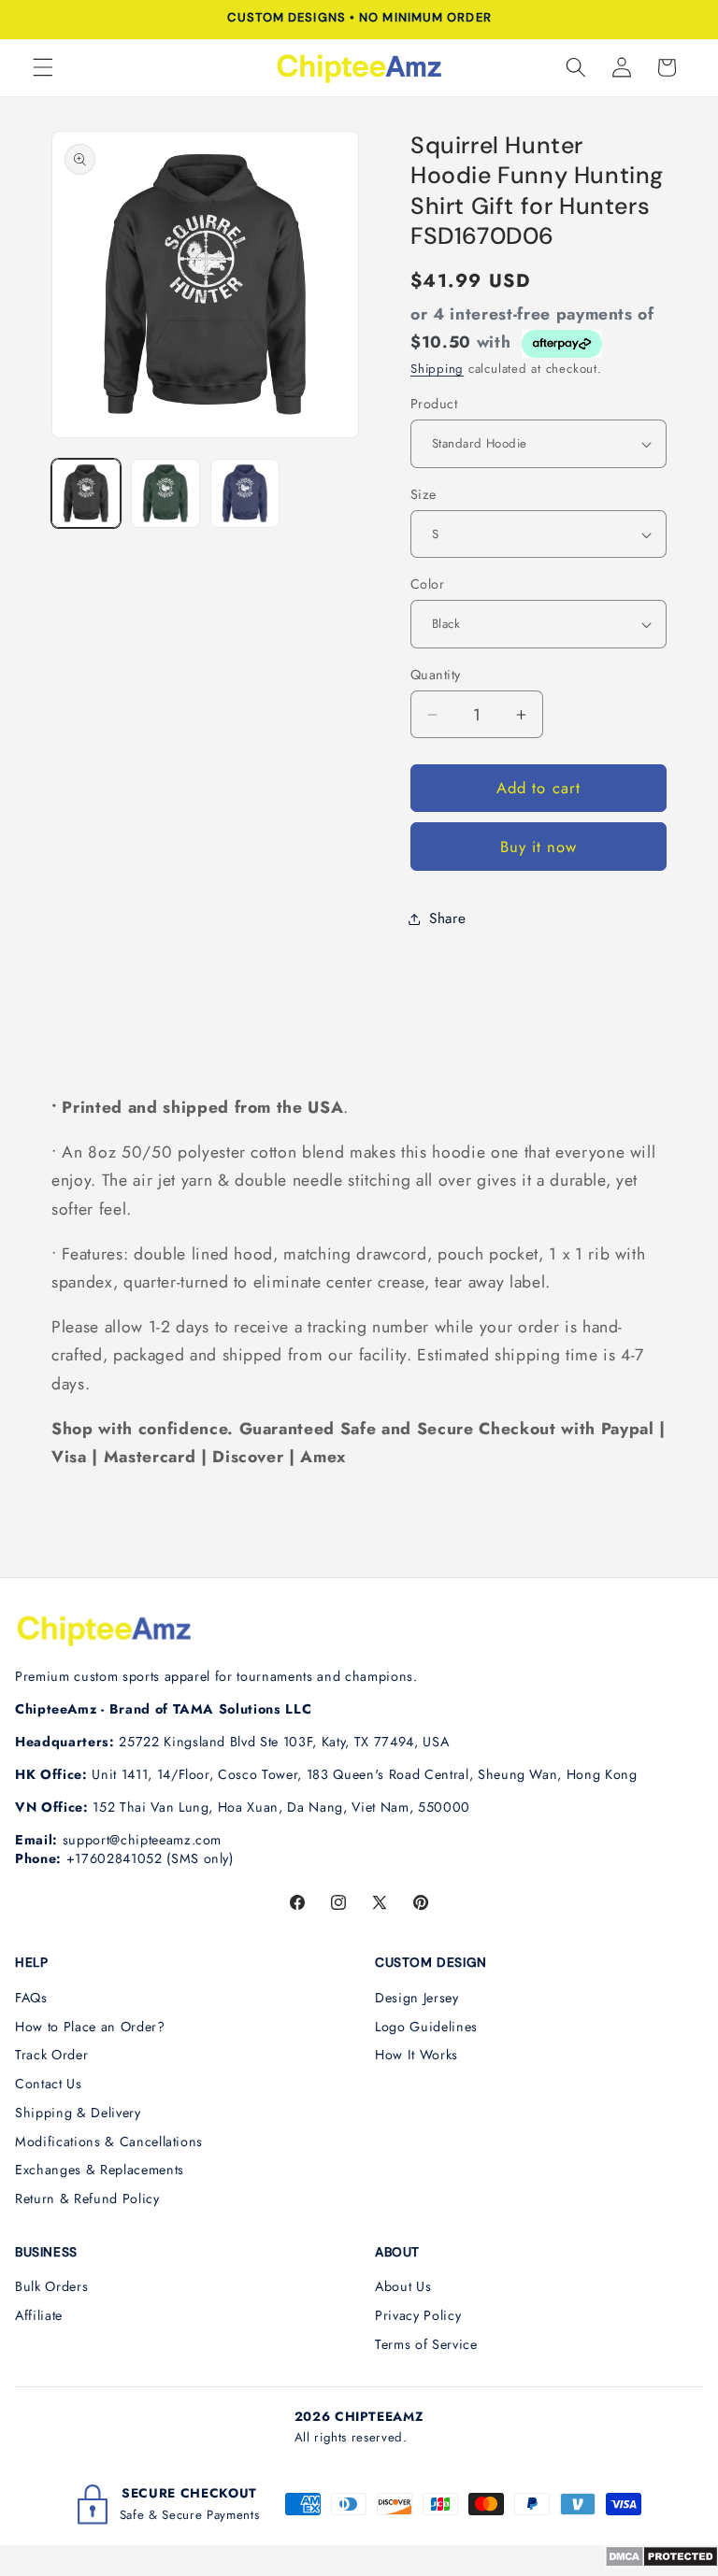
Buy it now (539, 847)
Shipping (437, 369)
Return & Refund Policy (87, 2199)
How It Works (416, 2055)
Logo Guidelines (426, 2027)
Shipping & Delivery (78, 2113)
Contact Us (49, 2084)
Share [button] (447, 918)
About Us (403, 2286)
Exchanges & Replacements (100, 2170)
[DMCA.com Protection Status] (661, 2562)
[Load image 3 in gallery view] (245, 493)
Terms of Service (426, 2344)
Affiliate (39, 2315)
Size (424, 494)
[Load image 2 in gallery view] (165, 493)
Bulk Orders (51, 2286)
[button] (43, 67)
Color (427, 584)
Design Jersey (417, 1998)
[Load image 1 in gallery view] (86, 493)
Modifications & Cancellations (109, 2142)
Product (434, 404)
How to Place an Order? (90, 2027)
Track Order (51, 2055)
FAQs (31, 1998)
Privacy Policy (418, 2315)
